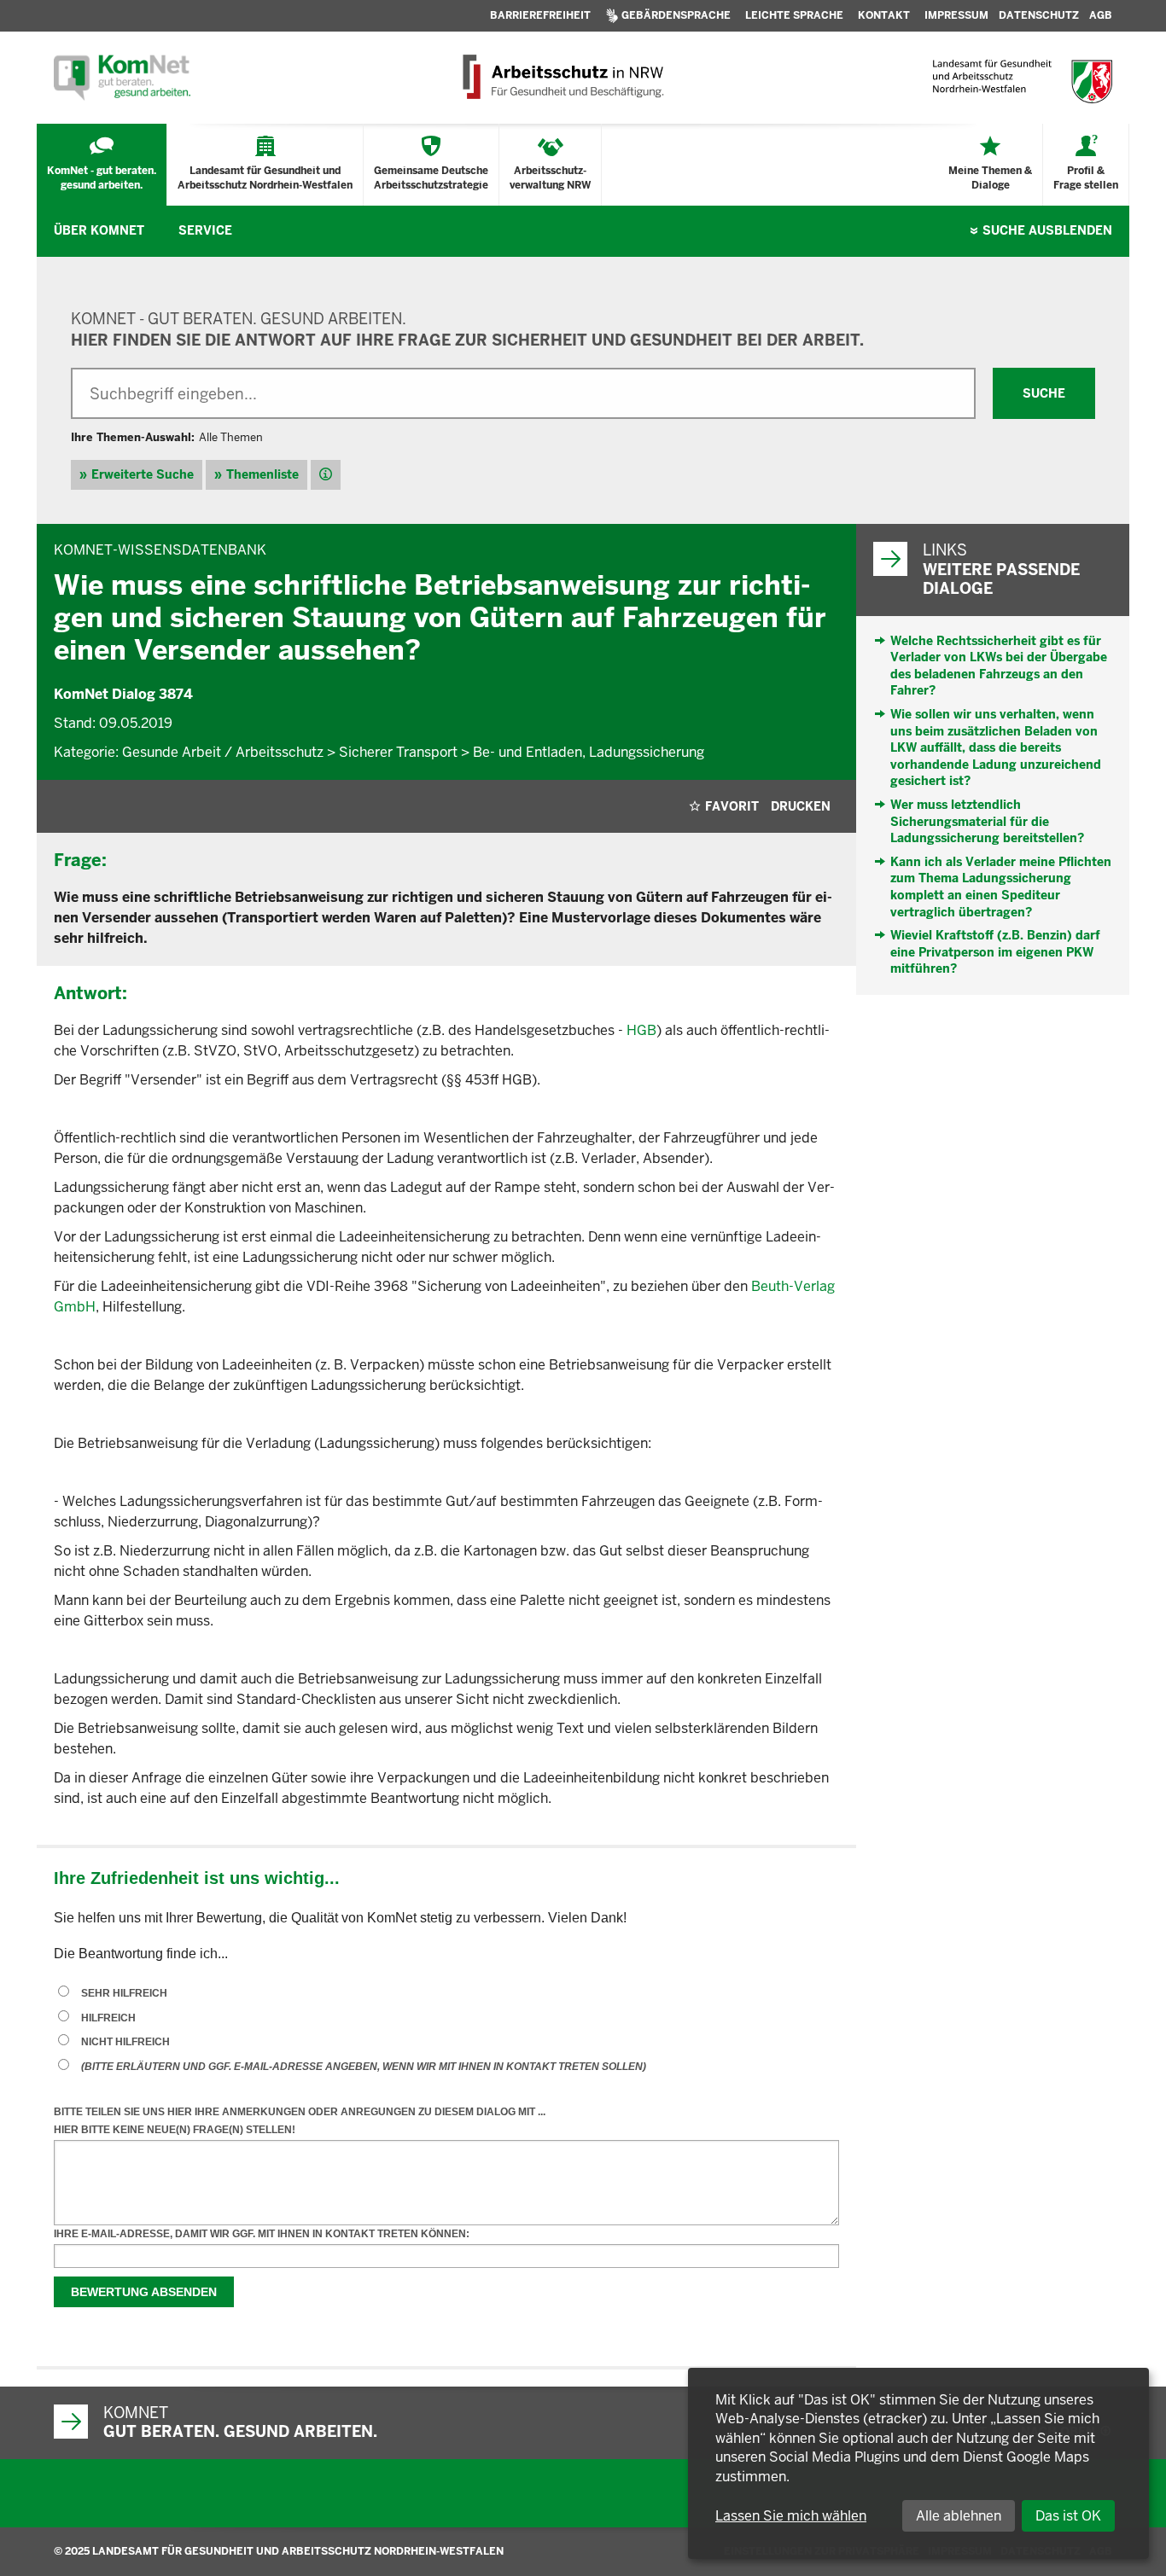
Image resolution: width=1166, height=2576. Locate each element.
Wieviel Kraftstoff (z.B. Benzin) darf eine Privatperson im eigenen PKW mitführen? (995, 952)
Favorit (732, 806)
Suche (1047, 230)
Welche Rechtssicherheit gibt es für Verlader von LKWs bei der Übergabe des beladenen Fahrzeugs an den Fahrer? (999, 666)
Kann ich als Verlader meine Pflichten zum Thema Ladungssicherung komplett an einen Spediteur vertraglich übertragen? (1001, 887)
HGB (641, 1030)
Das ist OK (1068, 2516)
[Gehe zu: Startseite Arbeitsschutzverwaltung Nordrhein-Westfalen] (562, 78)
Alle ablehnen (959, 2516)
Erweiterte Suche (143, 474)
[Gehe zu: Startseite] (122, 78)
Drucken (801, 806)
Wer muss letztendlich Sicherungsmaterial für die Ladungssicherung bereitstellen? (987, 821)
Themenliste (262, 474)
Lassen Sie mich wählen (791, 2516)
